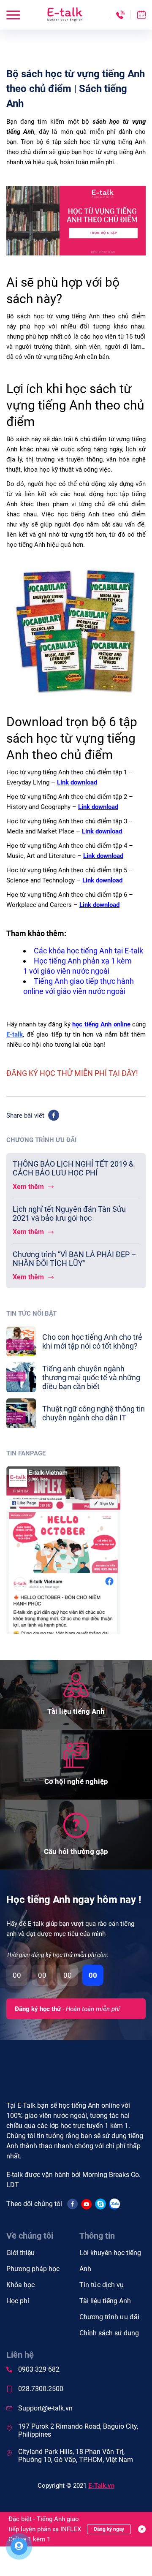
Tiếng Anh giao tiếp (66, 981)
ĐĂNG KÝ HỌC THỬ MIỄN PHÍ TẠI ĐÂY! (72, 1073)
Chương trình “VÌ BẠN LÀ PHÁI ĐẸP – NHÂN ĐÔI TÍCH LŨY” (75, 1259)
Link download (77, 782)
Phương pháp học (33, 2269)
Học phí (18, 2301)
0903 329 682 (39, 2369)
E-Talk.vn (101, 2486)
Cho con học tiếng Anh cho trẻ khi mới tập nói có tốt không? (92, 1341)
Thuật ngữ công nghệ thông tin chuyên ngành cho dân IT (94, 1413)
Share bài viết (25, 1116)
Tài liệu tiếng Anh (105, 2301)
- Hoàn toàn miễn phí (67, 2009)
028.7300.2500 (41, 2389)
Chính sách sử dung (109, 2333)
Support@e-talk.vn (45, 2408)
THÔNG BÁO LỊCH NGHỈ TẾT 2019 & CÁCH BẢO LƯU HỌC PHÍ (73, 1168)
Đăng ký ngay (109, 2529)
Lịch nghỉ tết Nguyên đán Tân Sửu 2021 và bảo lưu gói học (69, 1213)
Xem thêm (29, 1187)
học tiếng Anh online (101, 1024)
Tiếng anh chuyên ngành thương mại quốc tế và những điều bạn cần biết (91, 1378)
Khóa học (20, 2285)
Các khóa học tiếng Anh (73, 951)
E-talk (15, 1034)
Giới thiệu (20, 2253)
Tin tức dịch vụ (102, 2285)
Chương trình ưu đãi (109, 2317)
